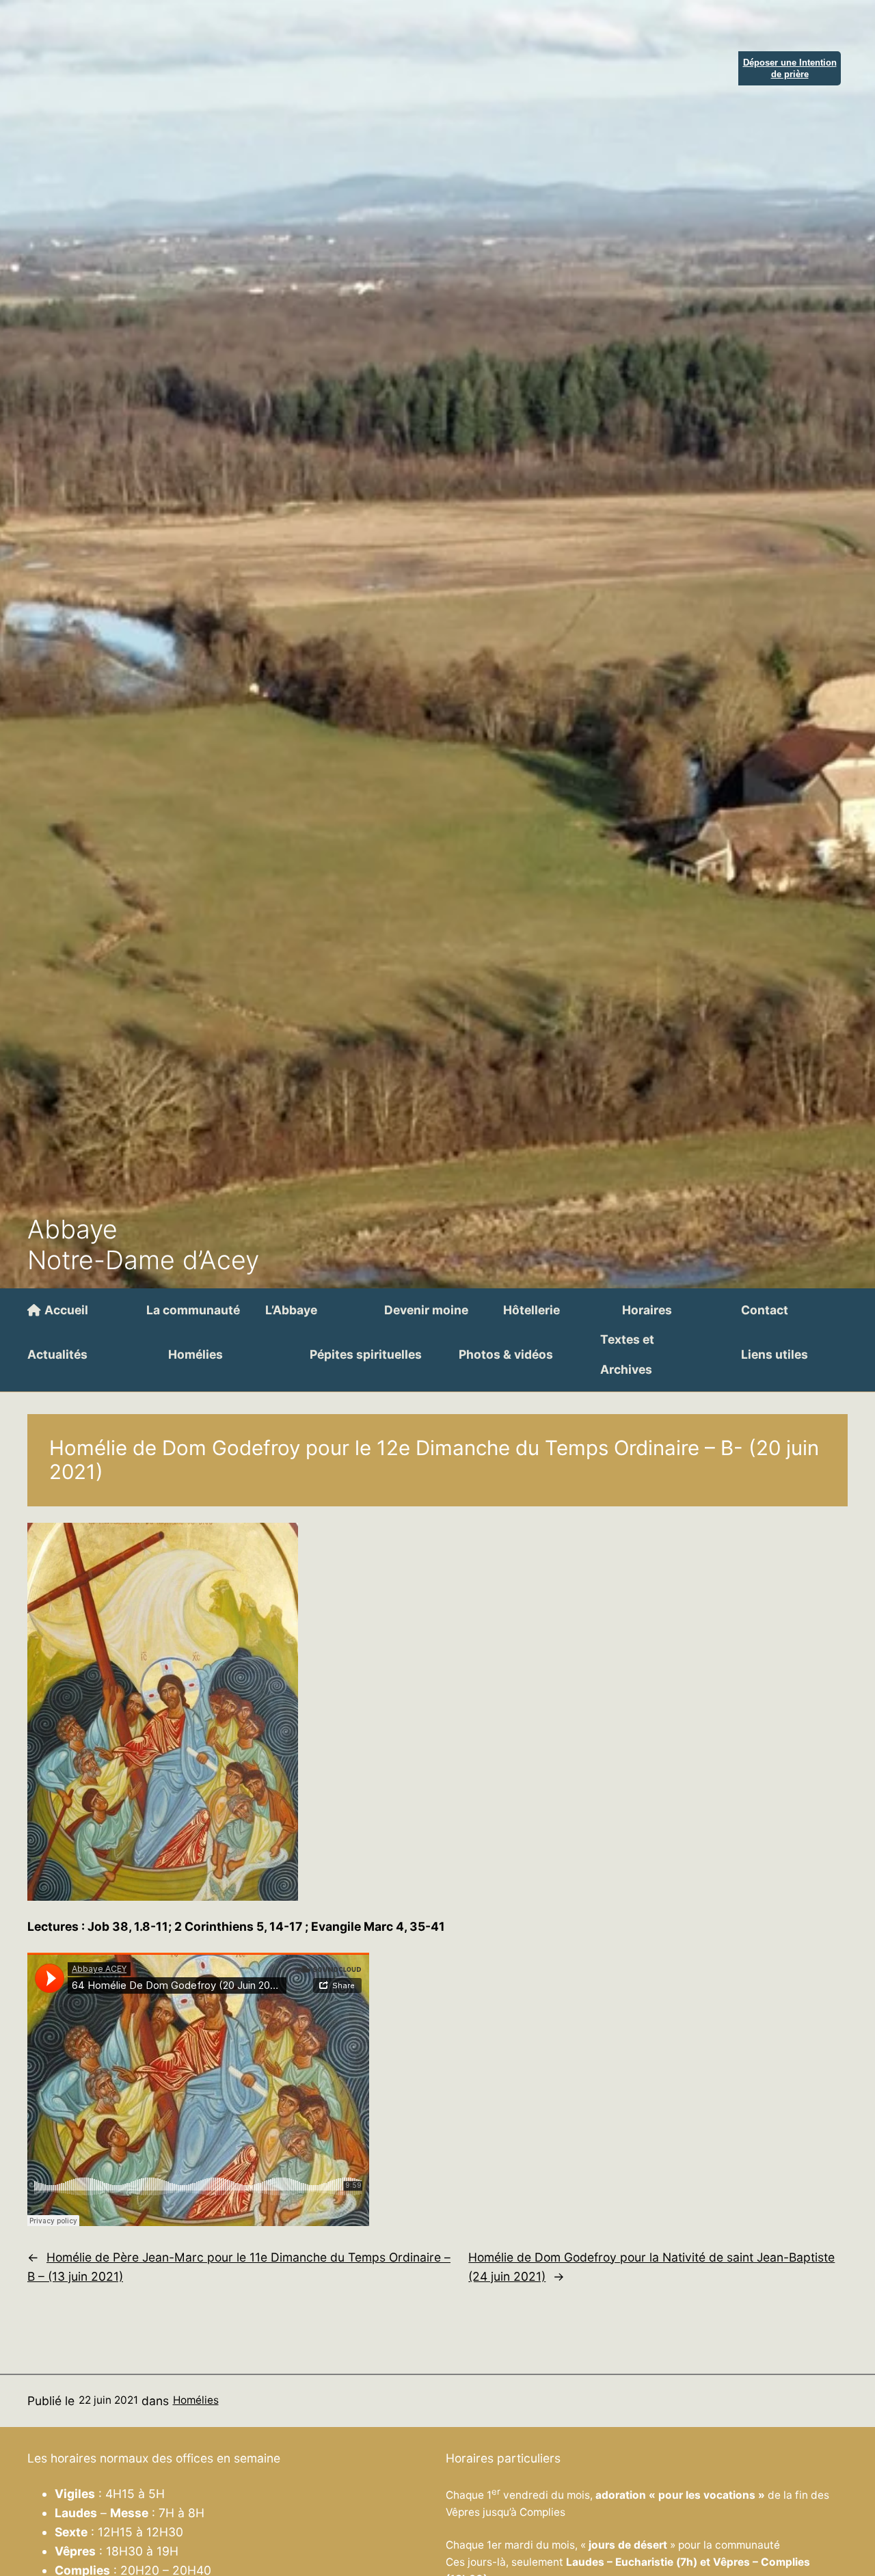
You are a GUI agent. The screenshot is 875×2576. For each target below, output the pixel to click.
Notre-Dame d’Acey (143, 1260)
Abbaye (72, 1229)
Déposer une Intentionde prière (790, 68)
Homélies (196, 2400)
